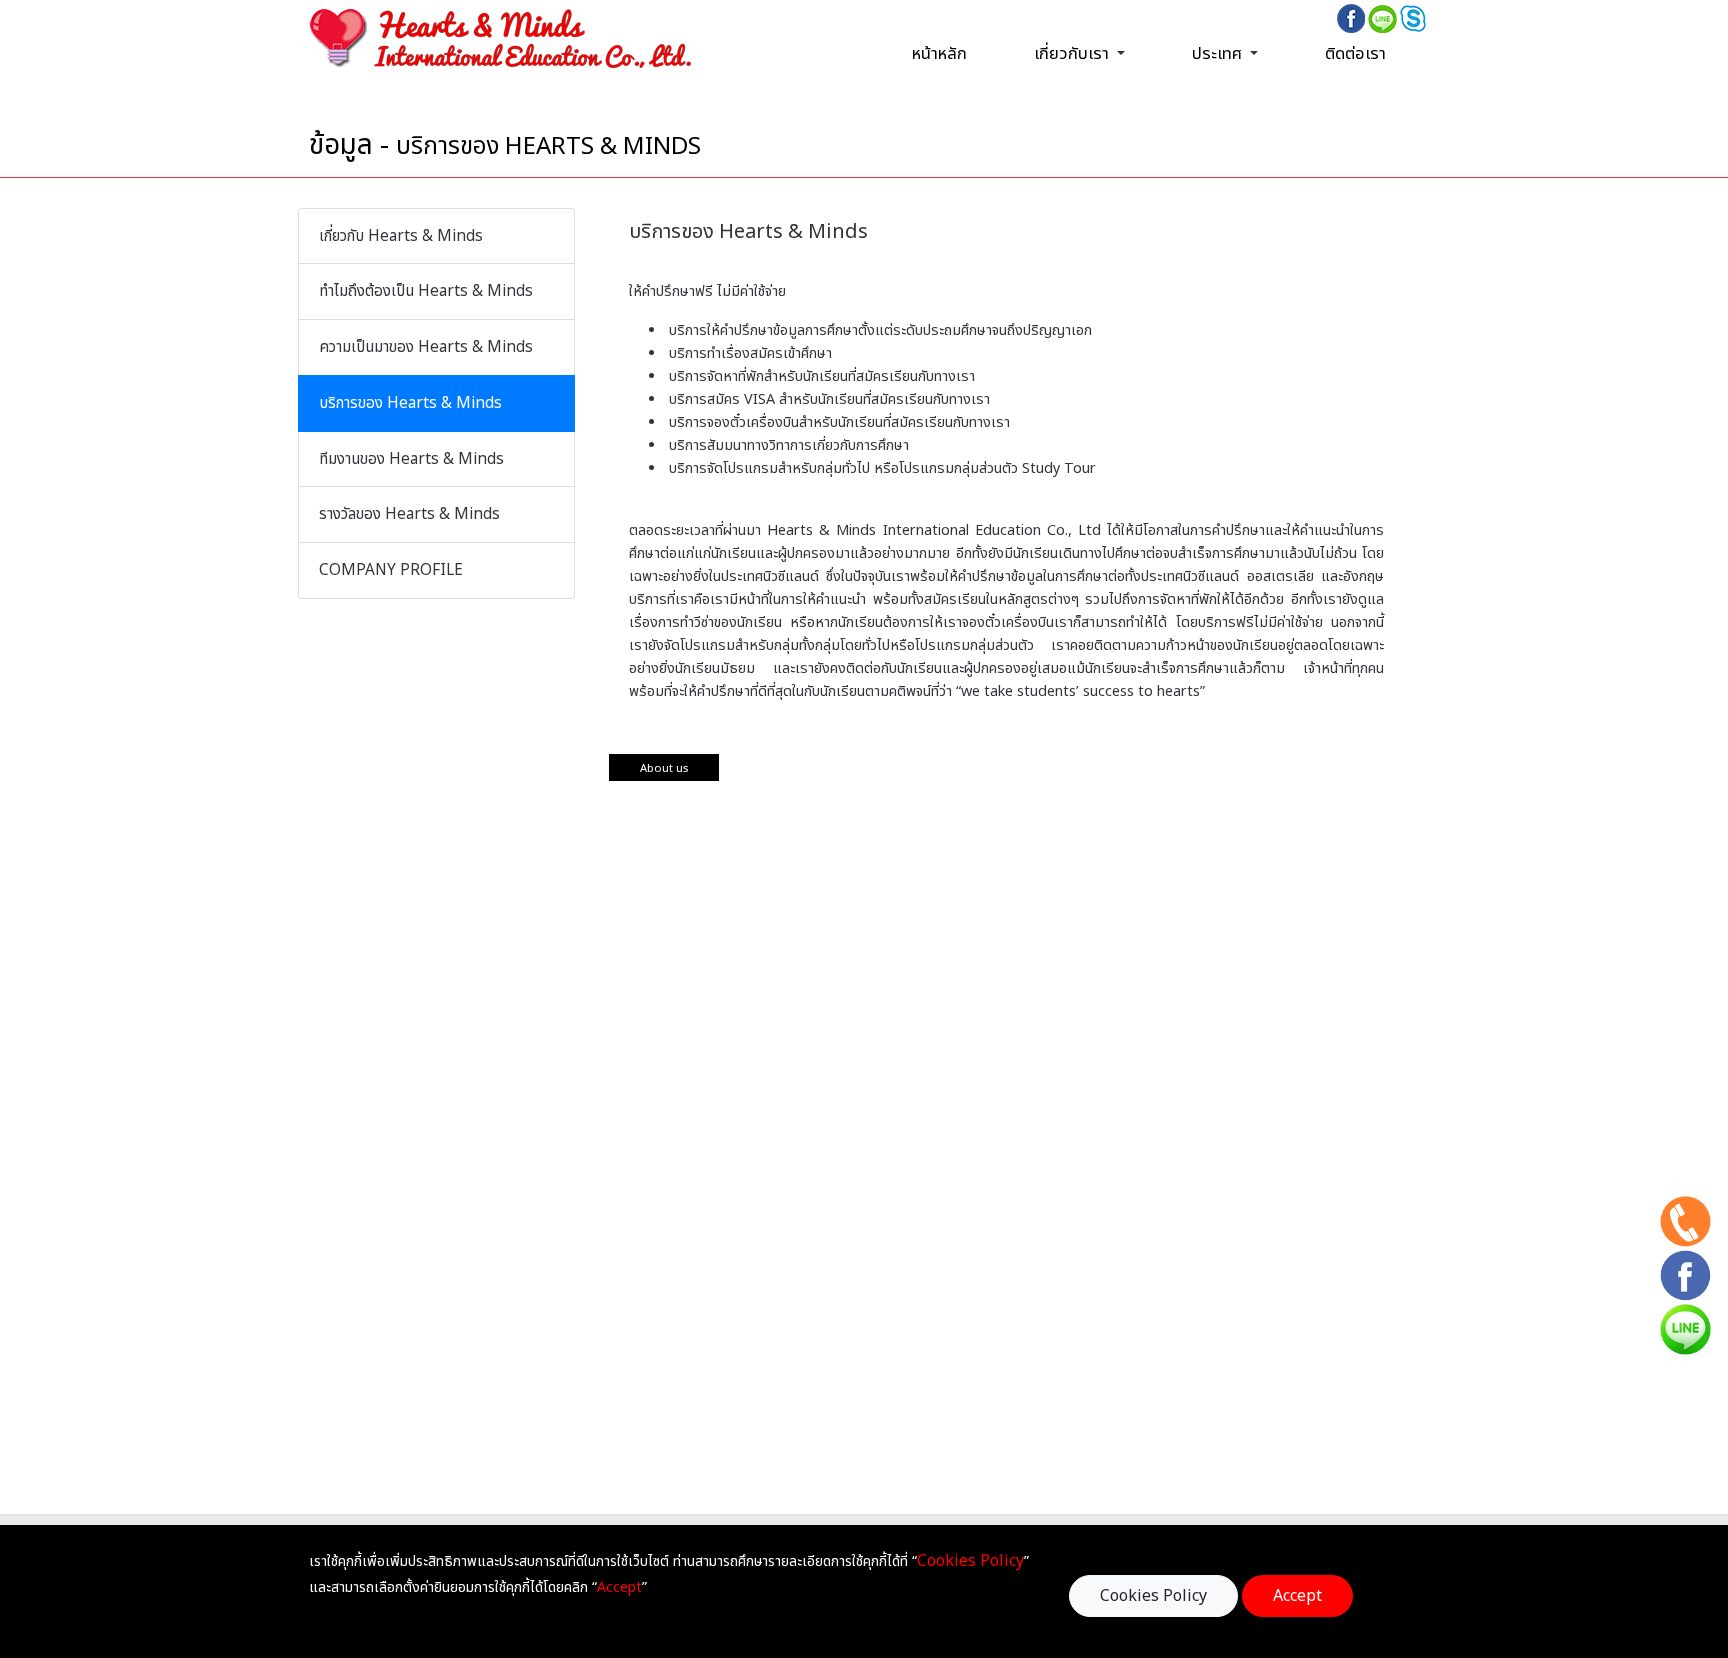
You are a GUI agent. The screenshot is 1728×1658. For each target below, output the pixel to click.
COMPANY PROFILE (391, 570)
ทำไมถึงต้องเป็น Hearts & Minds (426, 291)
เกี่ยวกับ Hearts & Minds (401, 236)
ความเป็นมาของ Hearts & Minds (426, 347)
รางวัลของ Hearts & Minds (409, 514)
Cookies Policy (1153, 1596)
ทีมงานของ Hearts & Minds (411, 459)
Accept (1297, 1596)
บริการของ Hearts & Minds (410, 403)
